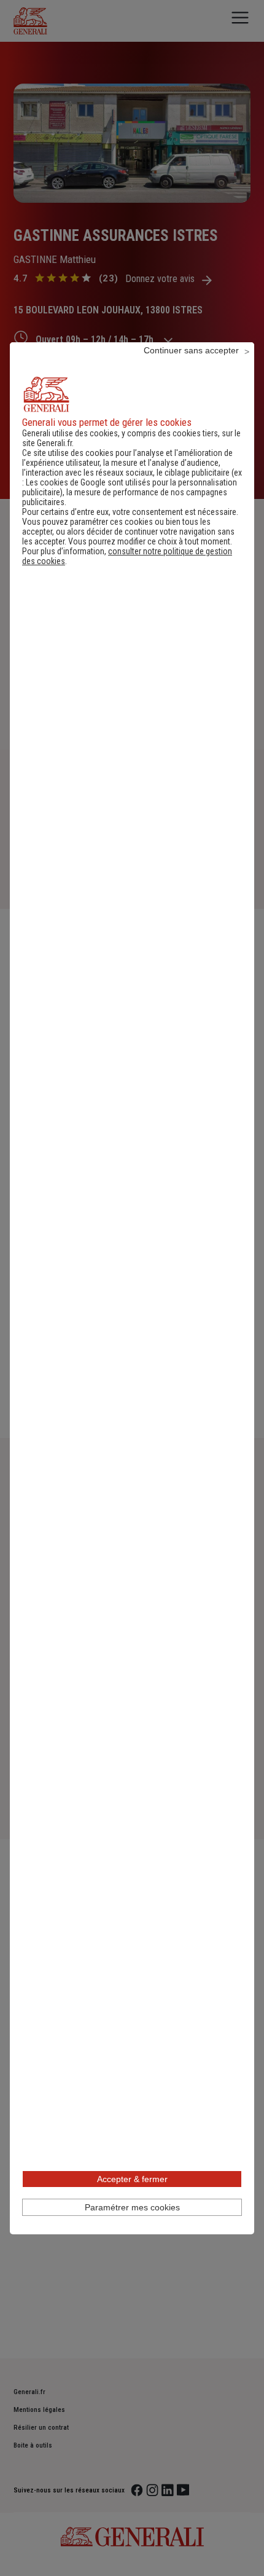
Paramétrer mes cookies (132, 2207)
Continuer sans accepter (191, 350)
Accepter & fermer (132, 2179)
